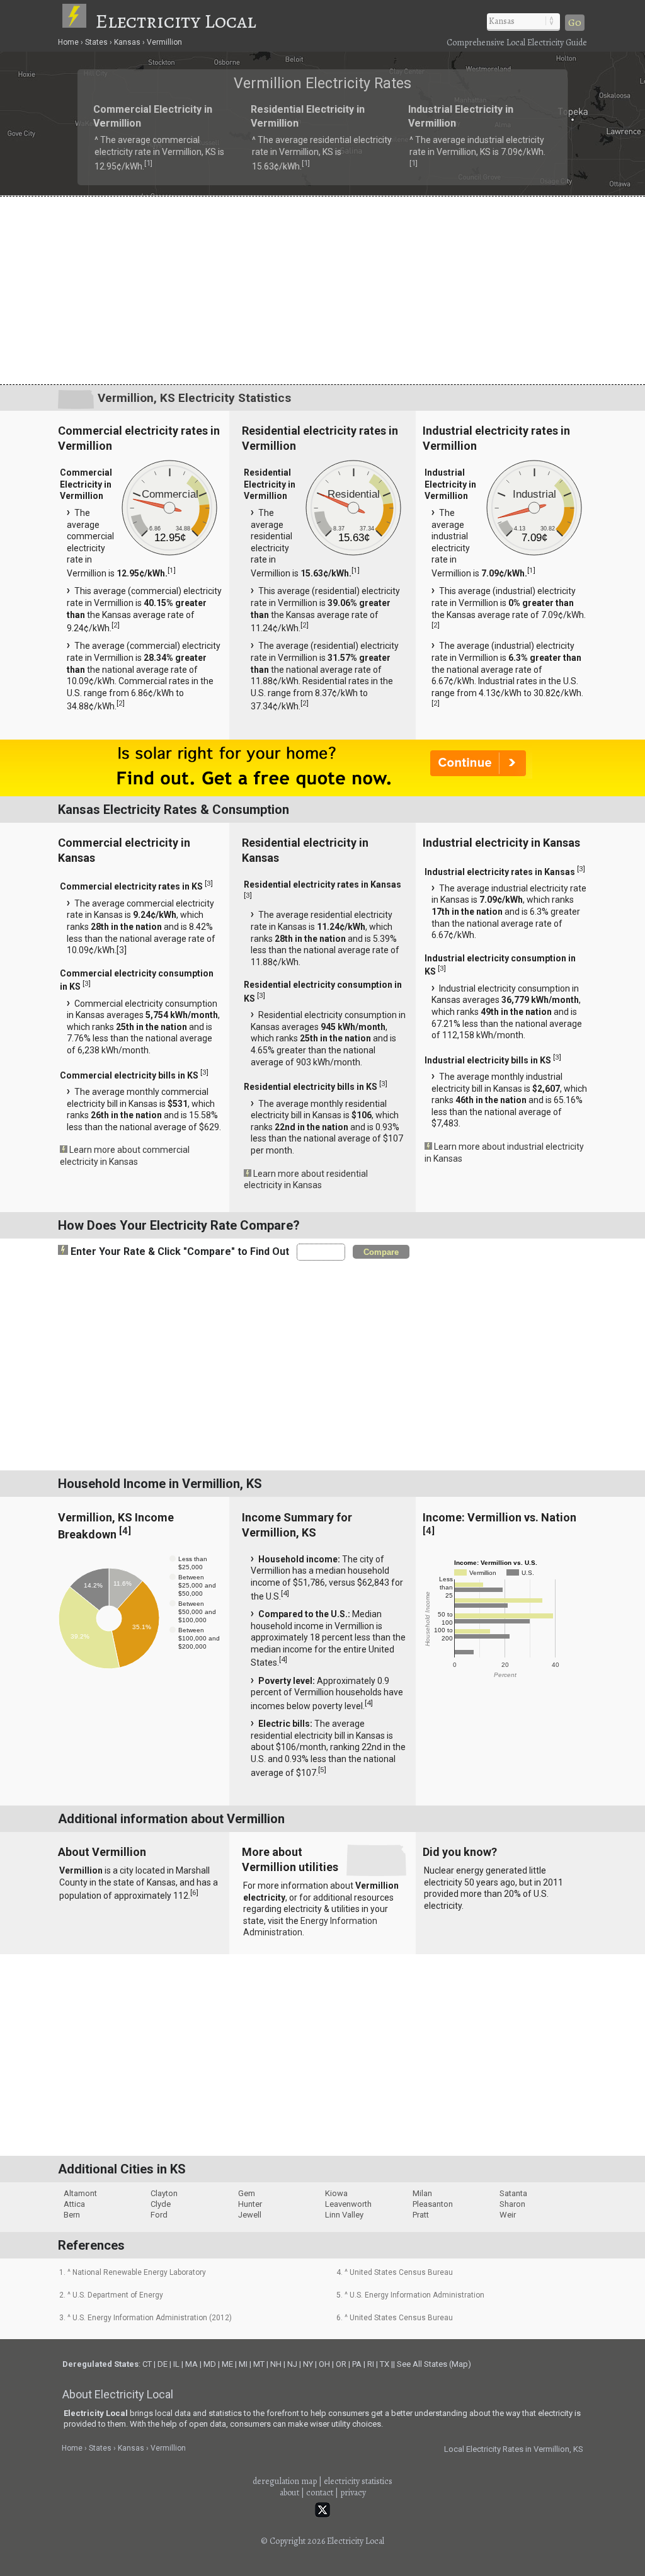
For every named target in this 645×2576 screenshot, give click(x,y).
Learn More (189, 1291)
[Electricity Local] (77, 21)
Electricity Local (176, 21)
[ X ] (518, 1188)
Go (575, 23)
